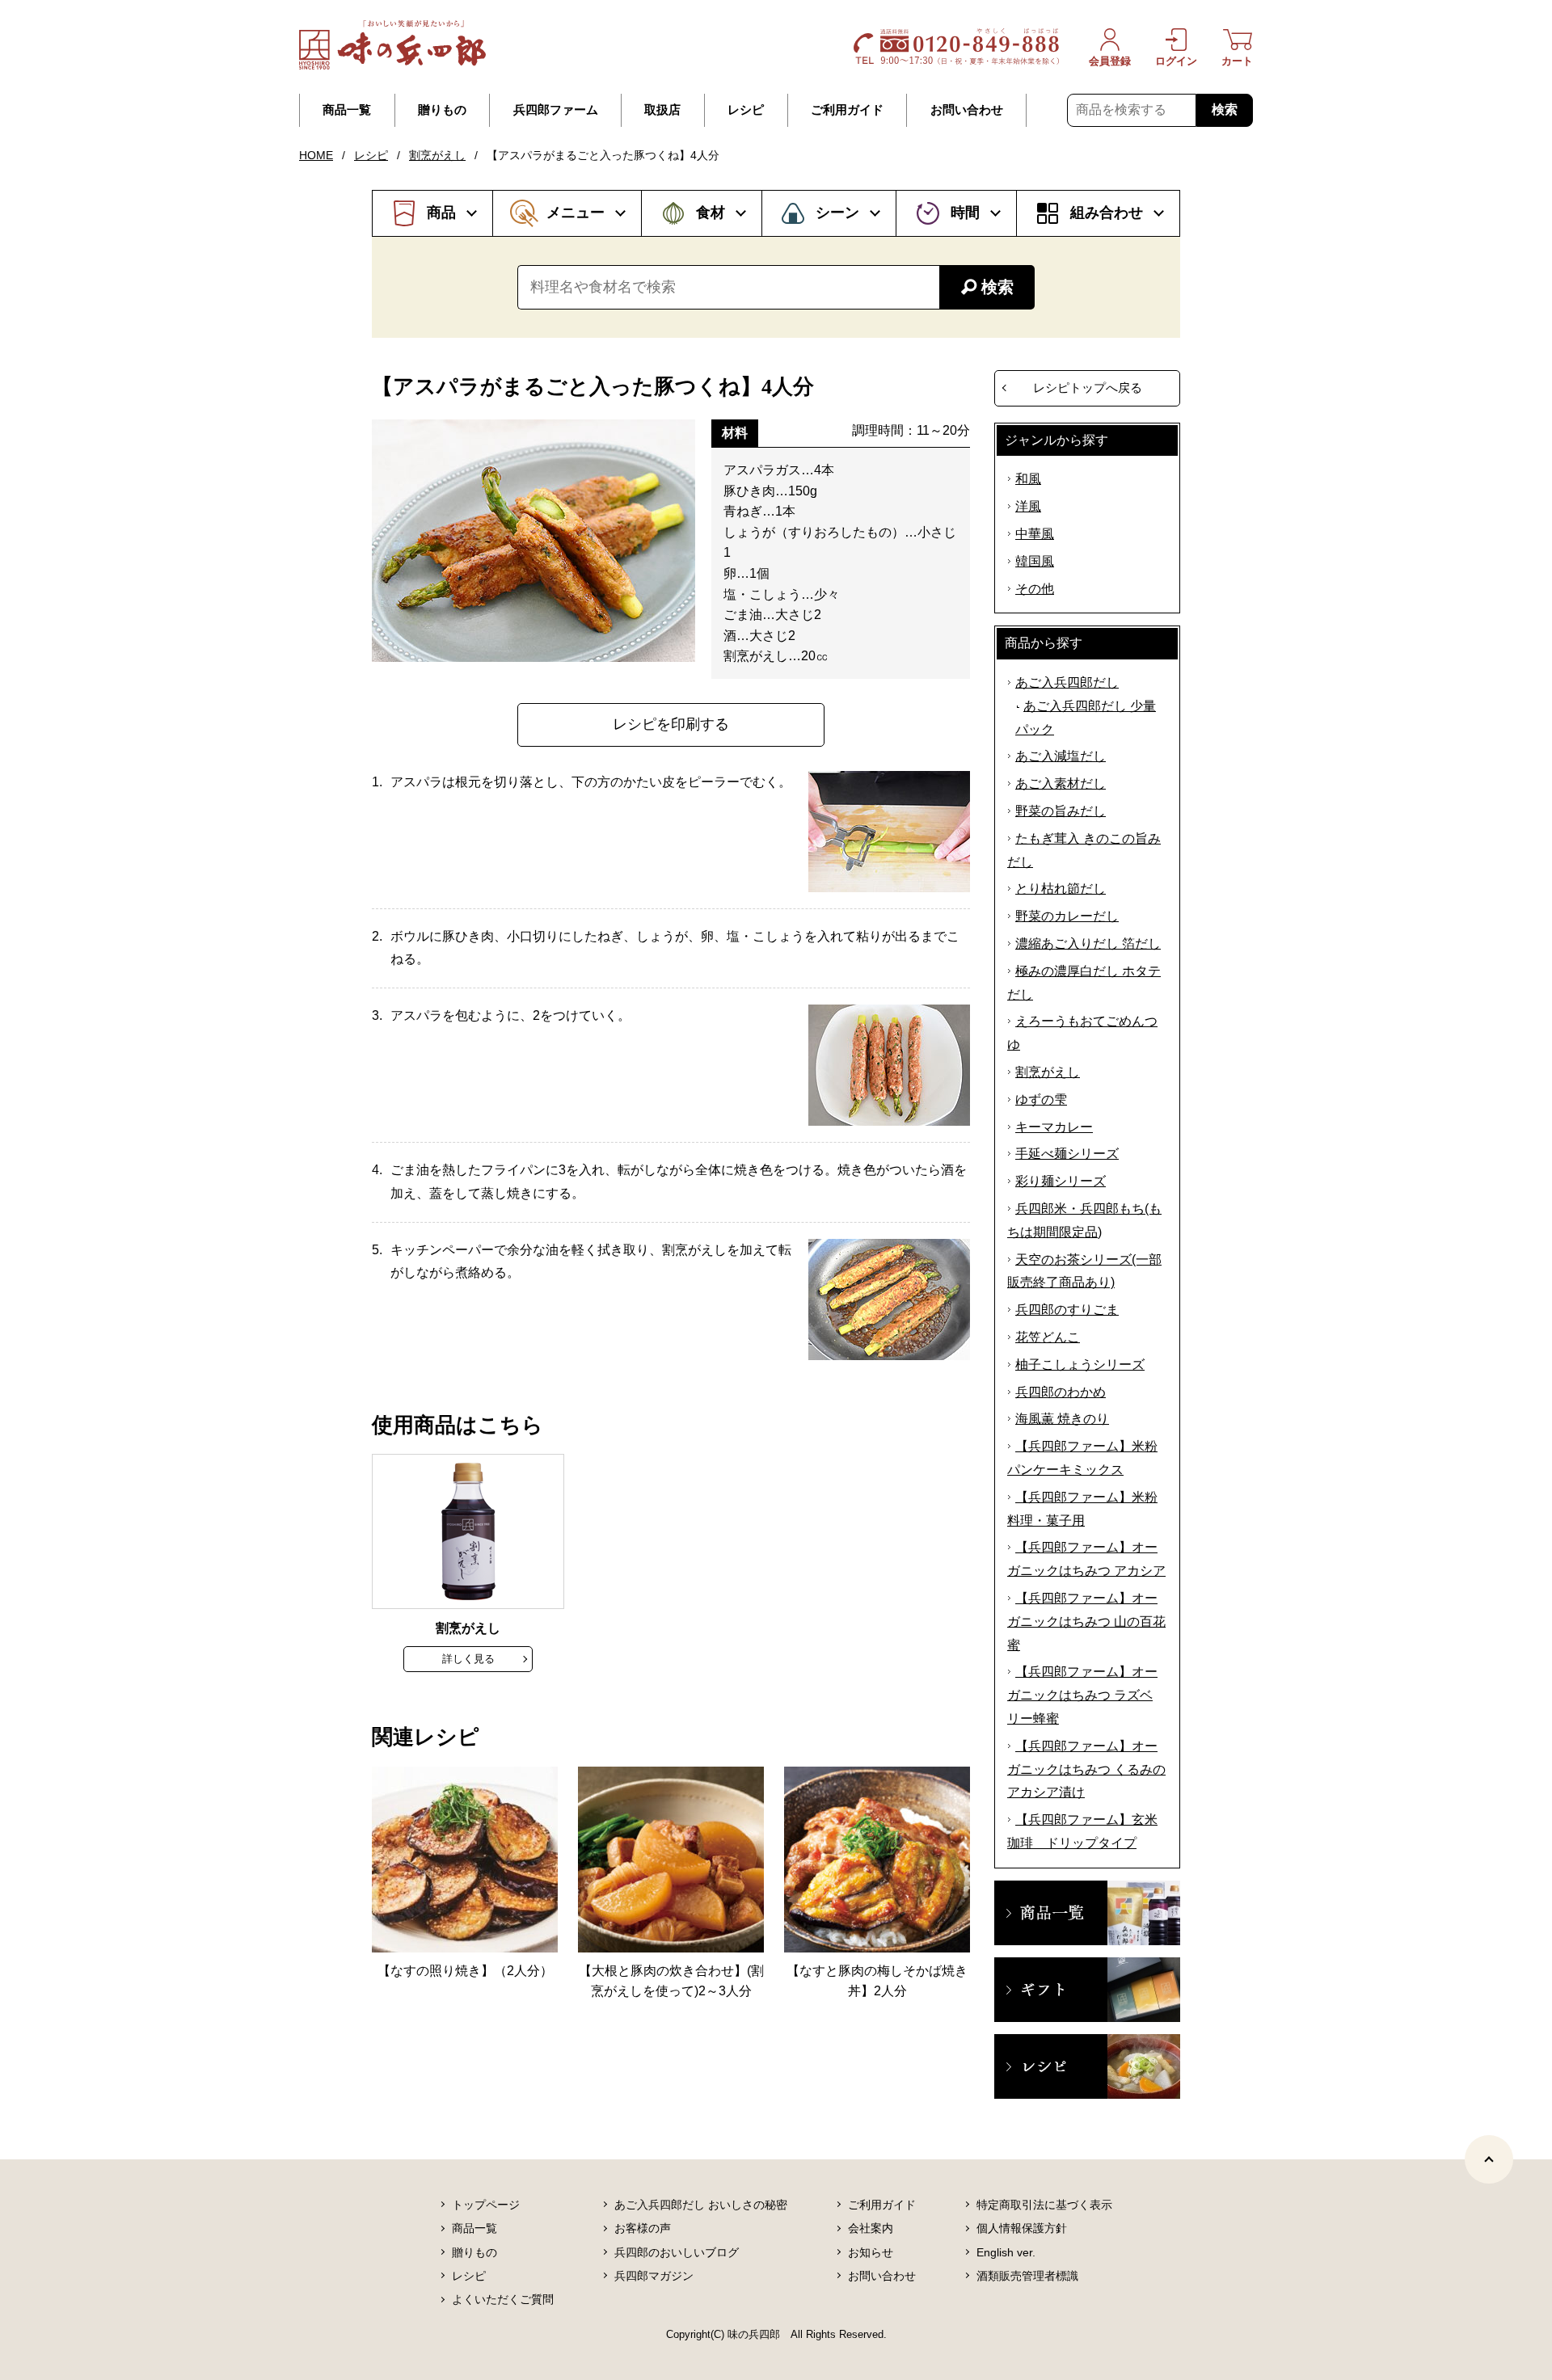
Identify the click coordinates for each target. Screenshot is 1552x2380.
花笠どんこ (1048, 1337)
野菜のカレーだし (1067, 916)
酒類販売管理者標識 (1027, 2276)
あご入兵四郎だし (1067, 682)
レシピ (746, 110)
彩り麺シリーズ (1061, 1181)
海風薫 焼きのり (1062, 1419)
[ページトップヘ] (1489, 2159)
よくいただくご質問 (503, 2299)
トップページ (486, 2205)
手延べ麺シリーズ (1067, 1154)
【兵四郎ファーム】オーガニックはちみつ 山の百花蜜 (1086, 1622)
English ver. (1006, 2252)
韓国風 (1035, 561)
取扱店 (662, 110)
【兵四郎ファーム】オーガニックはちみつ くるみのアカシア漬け (1086, 1769)
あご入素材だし (1061, 784)
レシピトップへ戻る (1088, 388)
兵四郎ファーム (556, 110)
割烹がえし (437, 155)
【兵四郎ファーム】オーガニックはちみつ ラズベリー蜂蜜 (1082, 1695)
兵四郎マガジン (654, 2276)
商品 (441, 213)
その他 (1035, 589)
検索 (1225, 110)
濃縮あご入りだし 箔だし (1088, 944)
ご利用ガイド (847, 110)
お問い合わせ (967, 110)
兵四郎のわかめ (1061, 1392)
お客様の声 (643, 2228)
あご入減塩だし (1061, 756)
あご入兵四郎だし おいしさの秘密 (701, 2205)
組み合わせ (1107, 213)
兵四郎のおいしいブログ (677, 2252)
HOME (316, 155)
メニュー (576, 213)
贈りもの (442, 110)
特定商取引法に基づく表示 (1044, 2205)
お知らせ (871, 2252)
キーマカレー (1054, 1127)
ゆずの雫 (1041, 1099)
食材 (711, 213)
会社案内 (871, 2228)
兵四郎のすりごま (1067, 1310)
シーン (837, 213)
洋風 (1028, 506)
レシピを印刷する (671, 724)
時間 (965, 213)
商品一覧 (347, 110)
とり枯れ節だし (1061, 889)
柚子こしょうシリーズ (1080, 1365)
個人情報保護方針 (1022, 2228)
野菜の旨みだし (1061, 811)
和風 (1028, 479)
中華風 (1035, 534)
